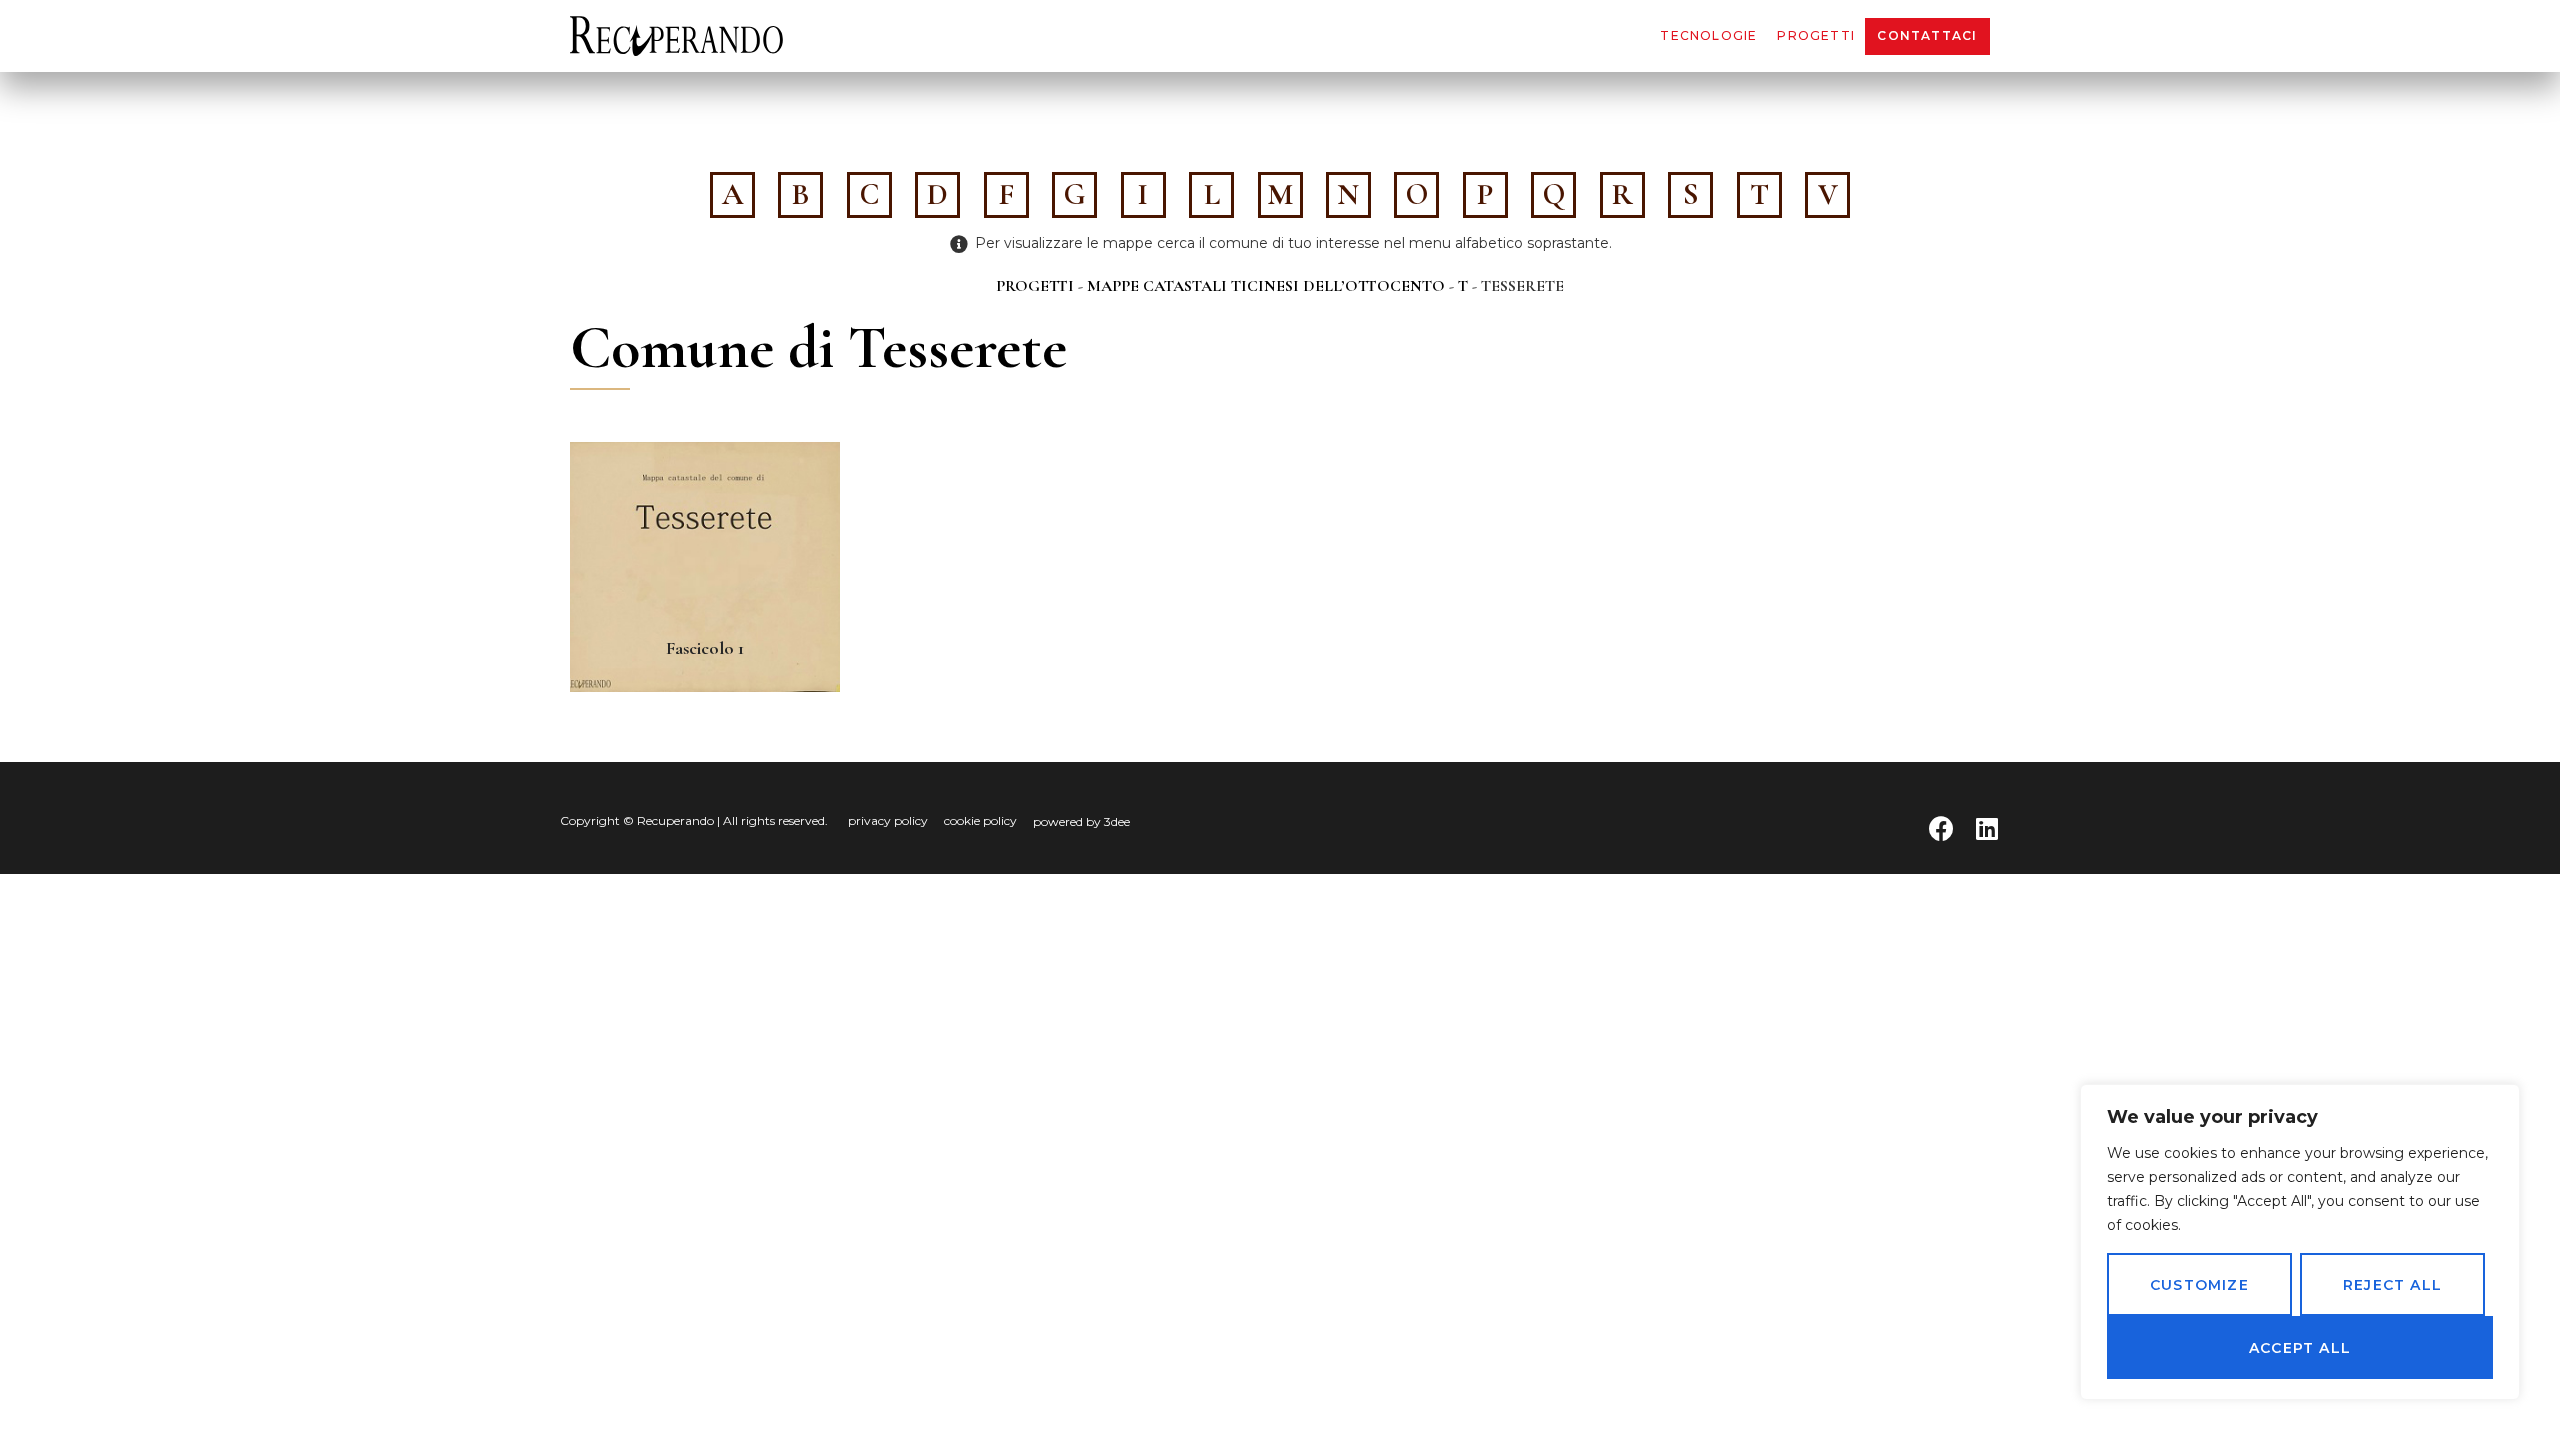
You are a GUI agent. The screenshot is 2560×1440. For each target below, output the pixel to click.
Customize (2199, 1285)
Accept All (2300, 1348)
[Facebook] (1941, 828)
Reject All (2392, 1285)
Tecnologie (1708, 35)
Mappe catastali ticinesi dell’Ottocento (1266, 286)
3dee (1117, 821)
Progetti (1816, 35)
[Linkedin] (1986, 828)
